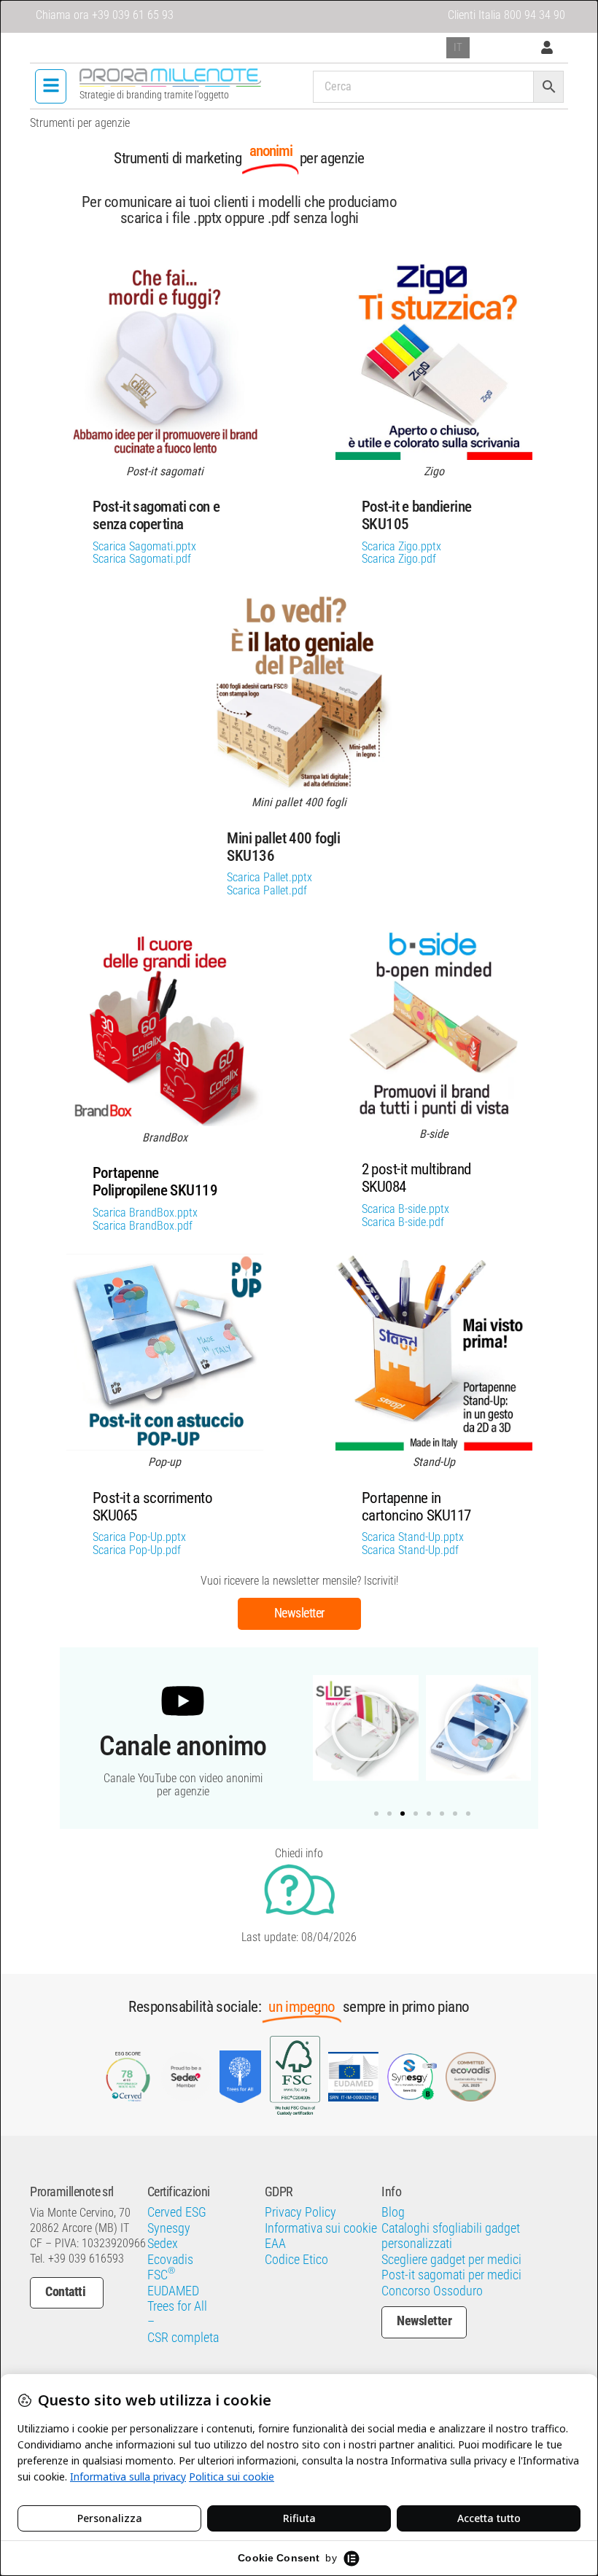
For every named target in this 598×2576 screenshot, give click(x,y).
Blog (393, 2212)
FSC (161, 2275)
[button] (51, 86)
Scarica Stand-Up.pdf (410, 1550)
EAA (275, 2244)
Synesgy (169, 2228)
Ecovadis (170, 2260)
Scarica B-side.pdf (403, 1222)
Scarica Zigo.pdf (399, 559)
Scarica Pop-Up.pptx (139, 1537)
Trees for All (177, 2306)
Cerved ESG (177, 2212)
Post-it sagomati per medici (451, 2275)
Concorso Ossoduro (432, 2291)
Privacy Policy (300, 2212)
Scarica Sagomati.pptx (144, 547)
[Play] (366, 1728)
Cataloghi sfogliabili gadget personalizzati (451, 2236)
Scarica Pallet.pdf (267, 891)
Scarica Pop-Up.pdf (137, 1550)
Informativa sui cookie (321, 2228)
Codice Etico (296, 2260)
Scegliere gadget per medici (451, 2260)
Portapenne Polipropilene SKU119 (155, 1182)
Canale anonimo (183, 1745)
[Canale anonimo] (183, 1701)
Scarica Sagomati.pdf (142, 559)
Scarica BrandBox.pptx (145, 1213)
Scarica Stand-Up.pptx (413, 1537)
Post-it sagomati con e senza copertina (156, 515)
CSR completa (183, 2338)
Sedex (163, 2244)
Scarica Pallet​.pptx (269, 878)
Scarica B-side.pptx (405, 1209)
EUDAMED (173, 2291)
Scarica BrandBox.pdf (143, 1226)
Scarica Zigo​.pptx (401, 547)
